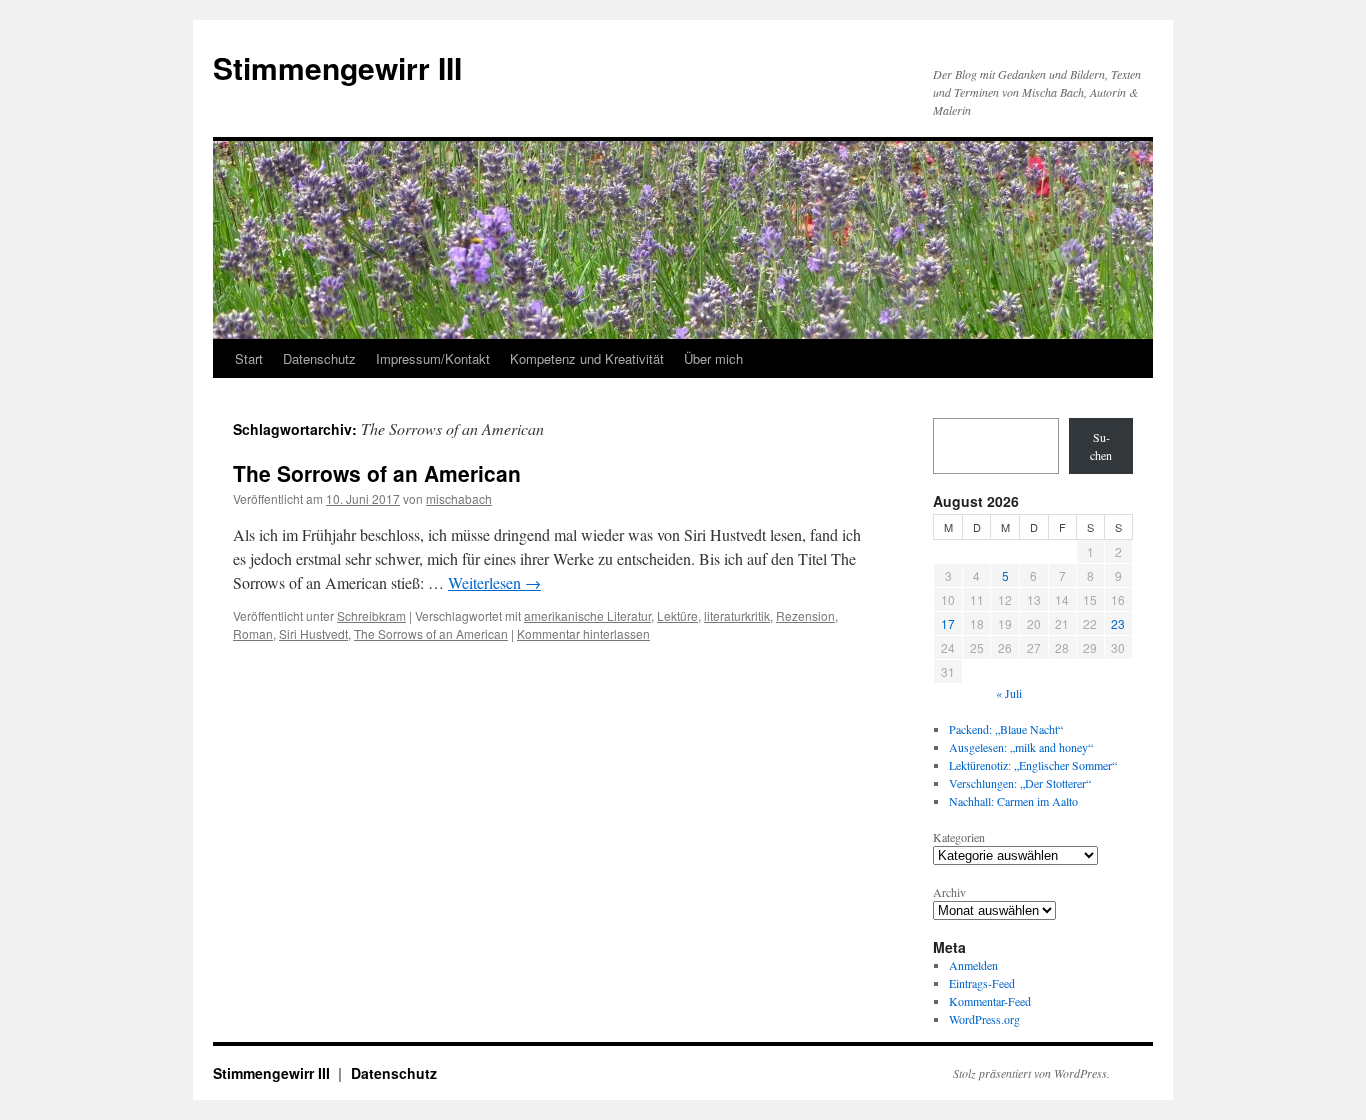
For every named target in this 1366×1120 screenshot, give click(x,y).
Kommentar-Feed (990, 1001)
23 (1118, 623)
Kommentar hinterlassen (583, 633)
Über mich (713, 358)
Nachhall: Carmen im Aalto (1013, 801)
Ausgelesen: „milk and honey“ (1021, 747)
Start (249, 358)
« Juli (1009, 693)
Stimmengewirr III (337, 67)
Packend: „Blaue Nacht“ (1006, 729)
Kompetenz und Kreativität (587, 358)
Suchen (1101, 446)
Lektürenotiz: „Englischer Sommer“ (1033, 765)
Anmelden (973, 965)
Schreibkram (371, 615)
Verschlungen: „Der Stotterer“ (1020, 783)
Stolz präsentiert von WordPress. (1031, 1073)
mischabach (459, 498)
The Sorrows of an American (377, 473)
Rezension (805, 615)
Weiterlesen (494, 582)
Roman (253, 633)
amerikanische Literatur (587, 615)
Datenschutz (319, 358)
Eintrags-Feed (982, 983)
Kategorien (959, 837)
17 (948, 623)
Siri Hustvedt (313, 633)
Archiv (949, 892)
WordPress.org (984, 1019)
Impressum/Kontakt (433, 358)
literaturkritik (737, 615)
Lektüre (677, 615)
